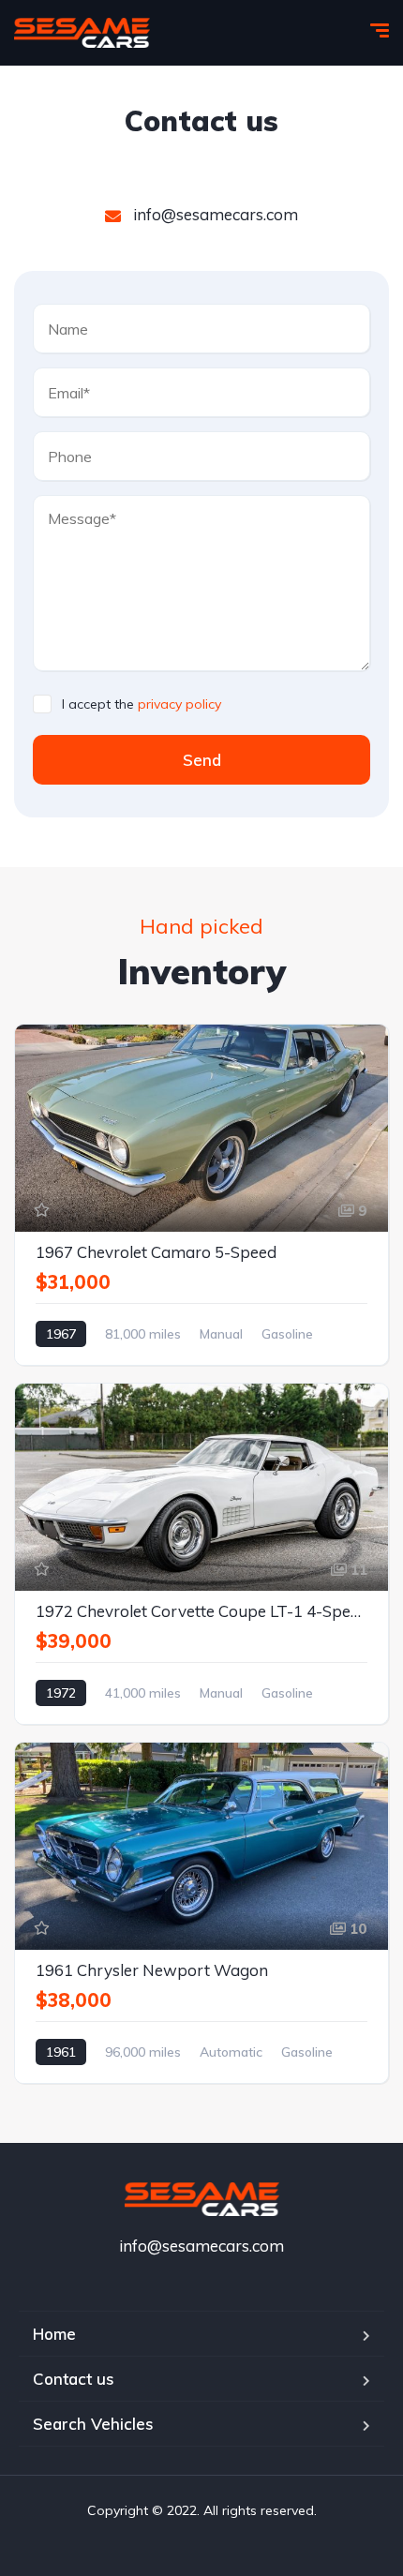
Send (202, 760)
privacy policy (179, 704)
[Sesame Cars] (82, 33)
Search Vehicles (93, 2424)
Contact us (74, 2379)
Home (54, 2334)
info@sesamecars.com (214, 214)
